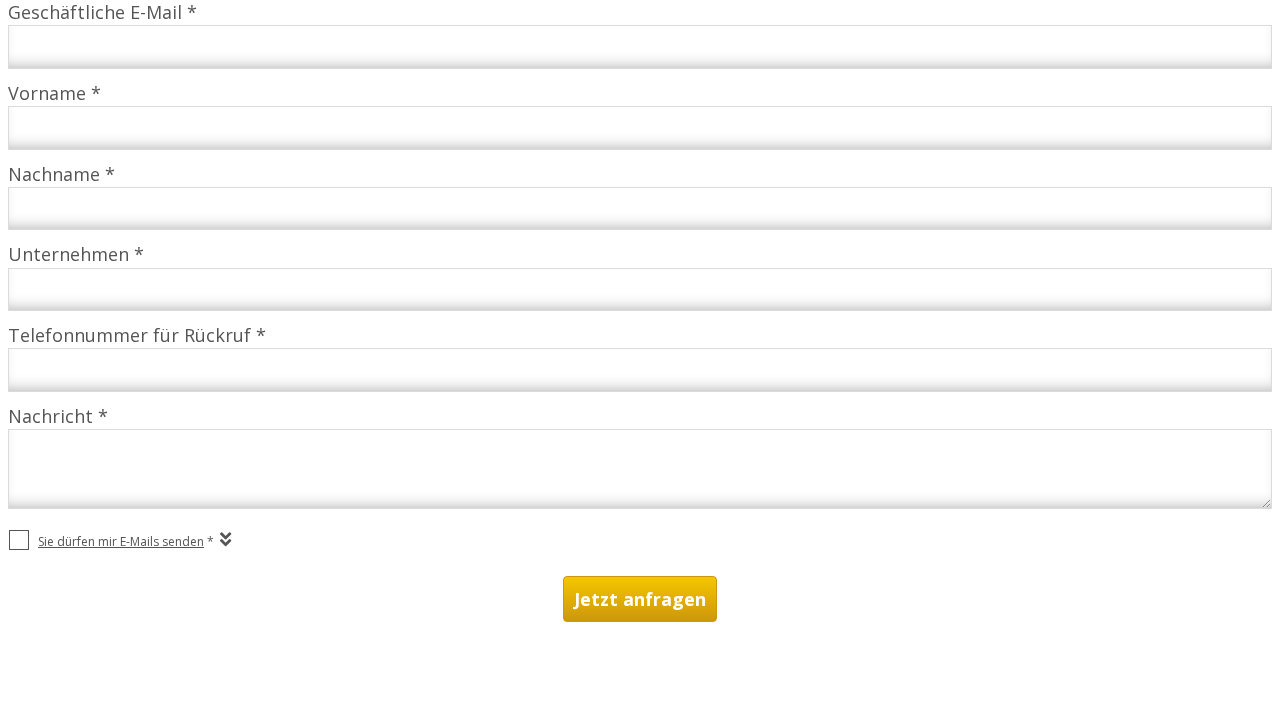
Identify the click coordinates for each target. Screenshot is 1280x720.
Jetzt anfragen (640, 599)
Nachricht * (58, 416)
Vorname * (54, 93)
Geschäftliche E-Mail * (102, 12)
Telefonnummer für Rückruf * (137, 335)
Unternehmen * (76, 254)
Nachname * (61, 174)
